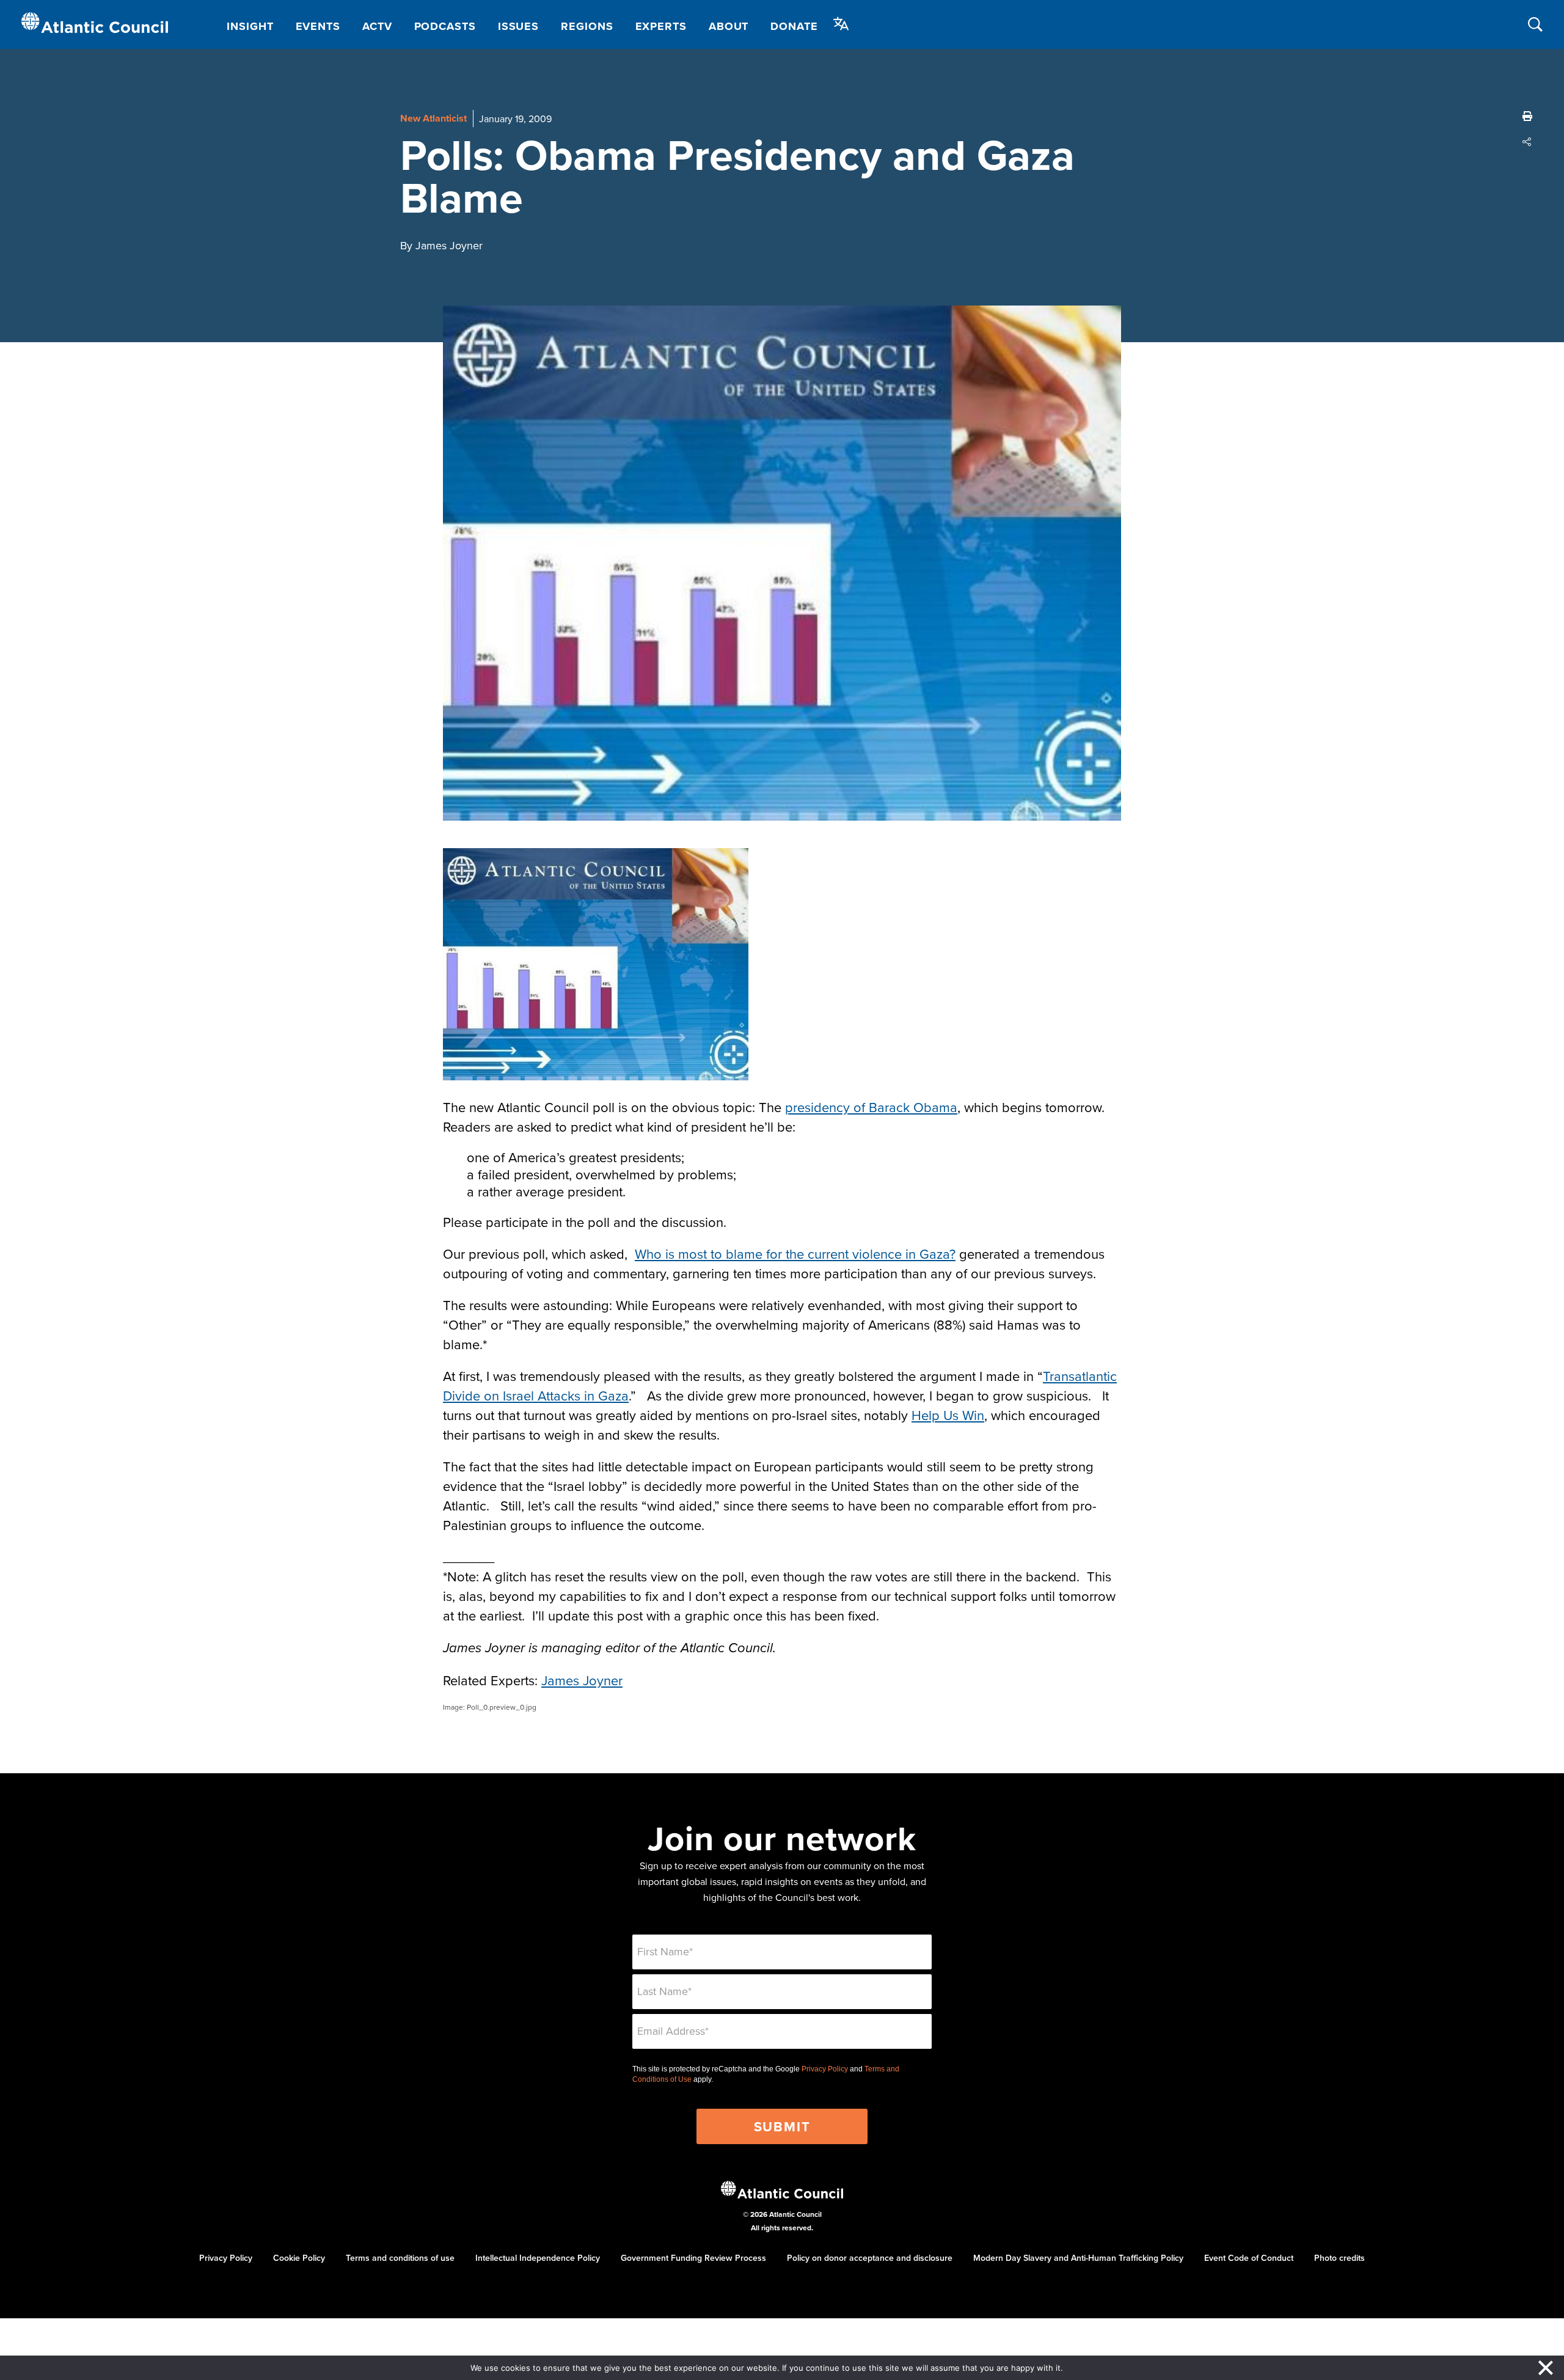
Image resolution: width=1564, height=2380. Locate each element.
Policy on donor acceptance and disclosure (870, 2258)
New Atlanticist (433, 118)
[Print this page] (1527, 116)
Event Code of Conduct (1249, 2258)
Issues (518, 26)
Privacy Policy (825, 2069)
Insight (250, 26)
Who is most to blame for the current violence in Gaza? (795, 1254)
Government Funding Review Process (693, 2258)
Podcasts (445, 26)
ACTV (377, 26)
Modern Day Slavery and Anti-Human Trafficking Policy (1078, 2258)
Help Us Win (948, 1415)
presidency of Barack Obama (871, 1107)
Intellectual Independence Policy (538, 2258)
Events (318, 26)
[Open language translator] (841, 24)
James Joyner (582, 1680)
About (729, 26)
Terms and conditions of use (400, 2258)
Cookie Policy (299, 2258)
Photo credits (1339, 2258)
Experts (661, 26)
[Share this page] (1527, 142)
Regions (587, 26)
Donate (794, 26)
